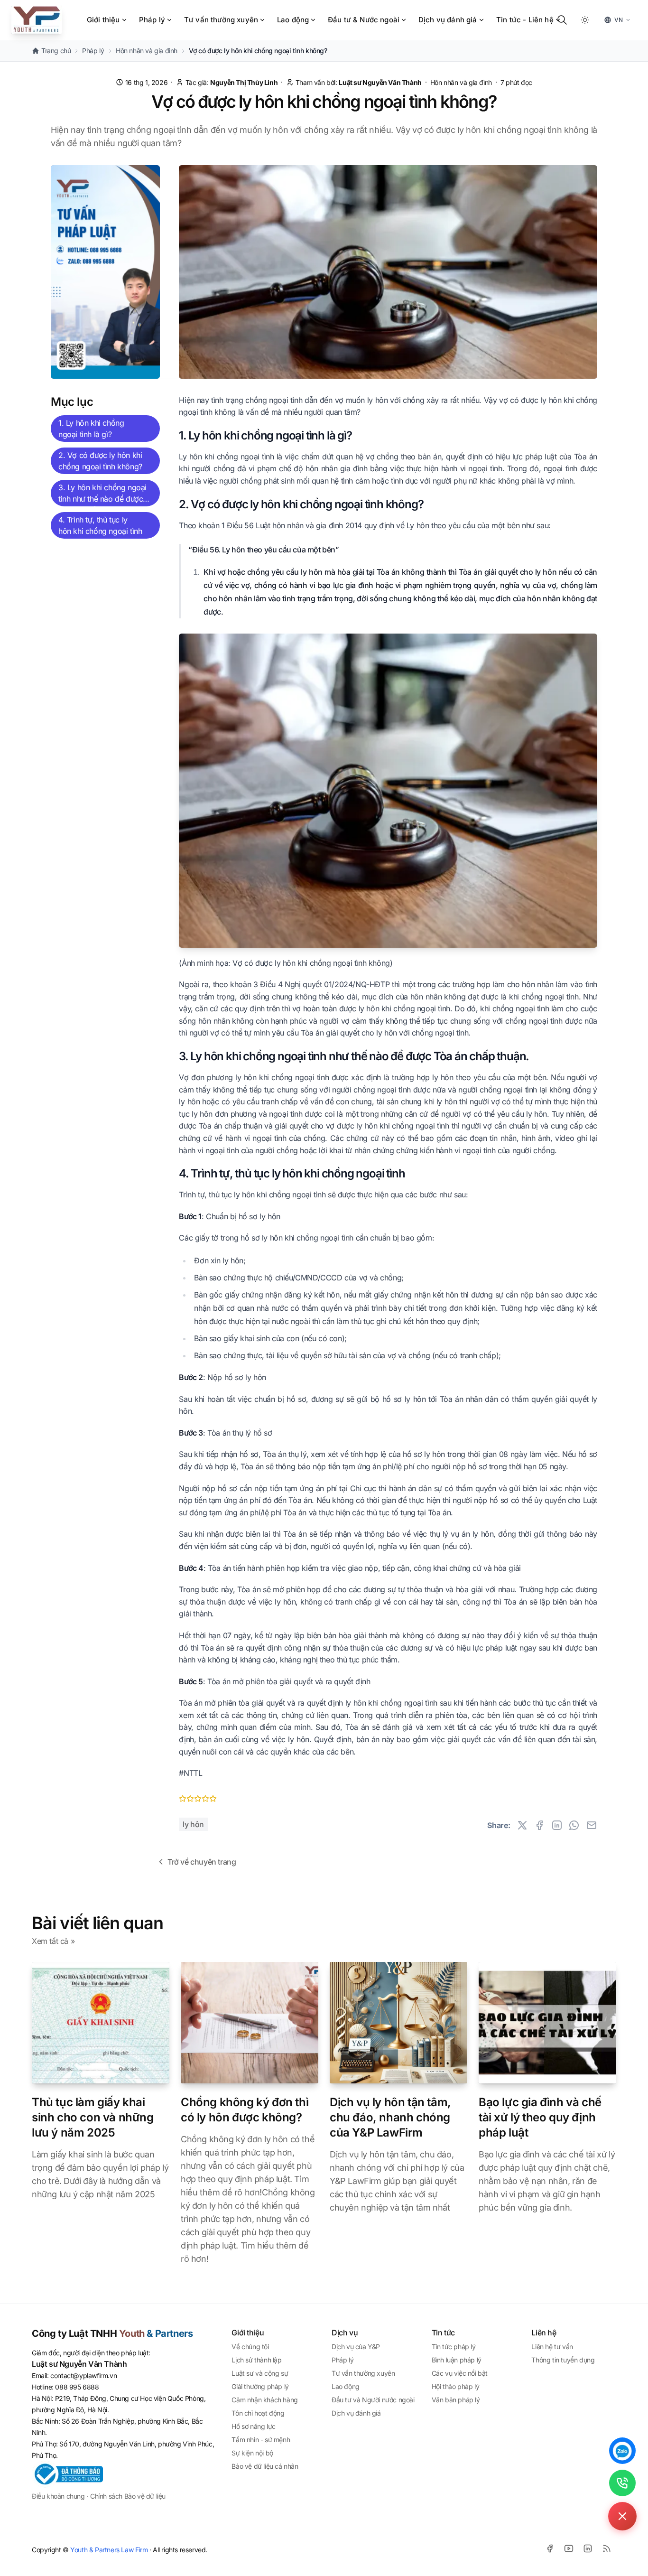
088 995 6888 (77, 2387)
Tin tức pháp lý (454, 2347)
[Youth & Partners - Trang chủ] (37, 20)
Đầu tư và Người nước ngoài (373, 2400)
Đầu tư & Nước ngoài (364, 20)
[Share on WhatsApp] (574, 1825)
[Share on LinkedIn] (557, 1825)
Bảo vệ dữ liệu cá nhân (265, 2466)
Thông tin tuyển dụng (563, 2360)
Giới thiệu (103, 20)
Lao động (293, 20)
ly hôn (193, 1824)
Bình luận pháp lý (457, 2360)
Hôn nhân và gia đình (462, 82)
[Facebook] (550, 2548)
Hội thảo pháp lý (456, 2386)
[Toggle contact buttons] (622, 2516)
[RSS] (607, 2548)
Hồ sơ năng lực (253, 2426)
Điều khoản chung (58, 2496)
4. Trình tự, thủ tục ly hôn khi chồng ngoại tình (100, 525)
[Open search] (562, 20)
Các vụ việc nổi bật (460, 2373)
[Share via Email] (592, 1825)
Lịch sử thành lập (256, 2360)
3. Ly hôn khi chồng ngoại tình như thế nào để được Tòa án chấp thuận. (102, 495)
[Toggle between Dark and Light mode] (585, 20)
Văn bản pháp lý (456, 2400)
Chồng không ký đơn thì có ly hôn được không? (245, 2110)
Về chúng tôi (250, 2347)
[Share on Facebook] (539, 1825)
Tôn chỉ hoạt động (258, 2413)
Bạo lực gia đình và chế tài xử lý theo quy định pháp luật (540, 2117)
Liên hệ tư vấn (552, 2347)
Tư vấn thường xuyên (221, 20)
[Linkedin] (588, 2548)
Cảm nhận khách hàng (264, 2400)
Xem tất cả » (53, 1941)
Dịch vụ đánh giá (448, 20)
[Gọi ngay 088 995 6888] (622, 2483)
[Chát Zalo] (622, 2451)
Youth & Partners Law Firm (109, 2550)
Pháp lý (152, 20)
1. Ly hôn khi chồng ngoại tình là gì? (91, 429)
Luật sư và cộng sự (260, 2373)
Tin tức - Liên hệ (525, 20)
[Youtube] (569, 2548)
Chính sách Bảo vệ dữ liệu (128, 2496)
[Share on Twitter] (522, 1825)
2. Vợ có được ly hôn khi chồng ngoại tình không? (100, 461)
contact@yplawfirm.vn (83, 2375)
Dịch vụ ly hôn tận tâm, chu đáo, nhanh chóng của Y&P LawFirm (390, 2117)
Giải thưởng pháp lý (260, 2386)
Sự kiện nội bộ (252, 2453)
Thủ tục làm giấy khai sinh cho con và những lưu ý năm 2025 (93, 2117)
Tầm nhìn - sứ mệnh (261, 2440)
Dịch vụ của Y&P (356, 2347)
